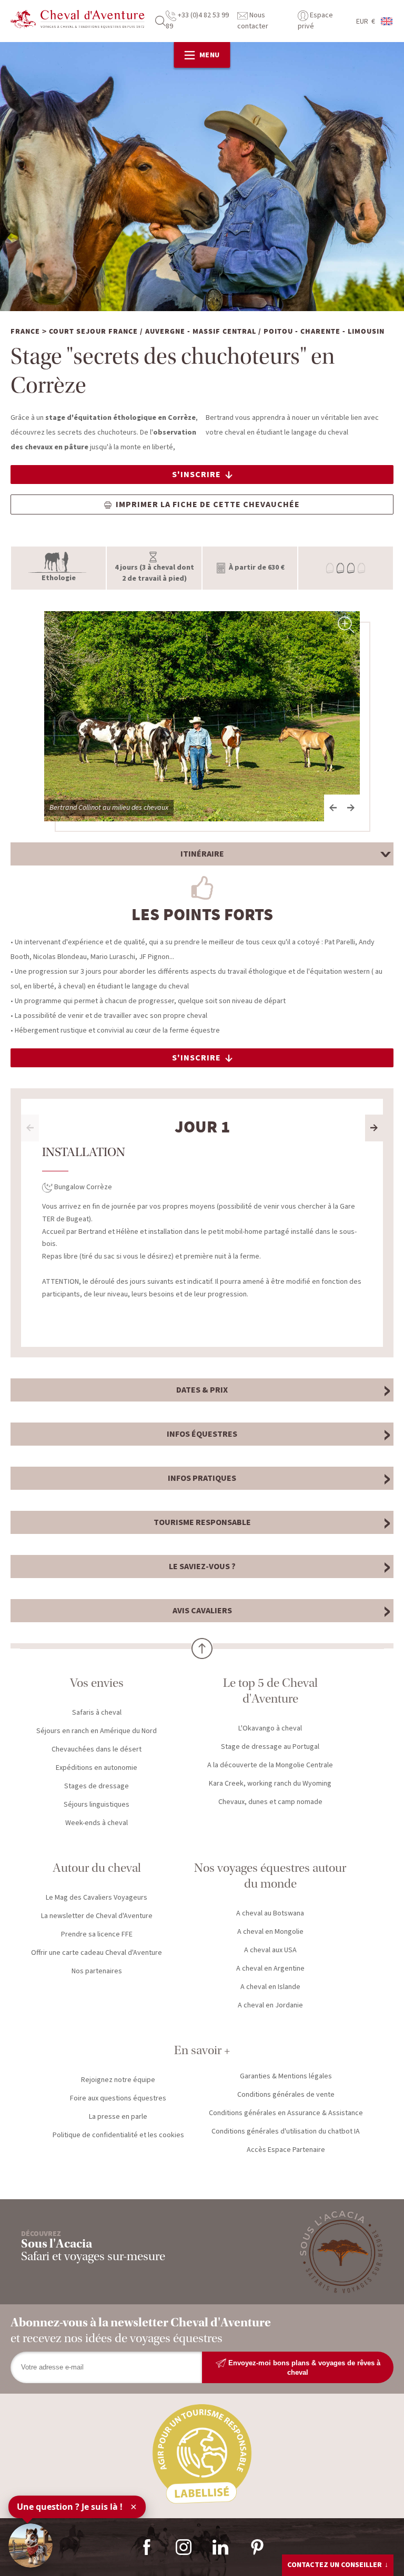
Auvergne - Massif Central (201, 332)
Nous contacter (253, 21)
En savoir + (202, 2050)
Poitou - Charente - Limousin (324, 332)
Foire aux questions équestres (118, 2098)
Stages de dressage (97, 1786)
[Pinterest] (257, 2547)
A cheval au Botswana (270, 1913)
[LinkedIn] (220, 2547)
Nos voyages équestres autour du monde (270, 1876)
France (25, 332)
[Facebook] (147, 2547)
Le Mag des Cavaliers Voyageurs (97, 1898)
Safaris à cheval (97, 1713)
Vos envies (97, 1683)
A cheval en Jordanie (270, 2005)
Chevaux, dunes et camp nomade (270, 1802)
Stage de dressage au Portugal (270, 1747)
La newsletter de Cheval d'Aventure (97, 1916)
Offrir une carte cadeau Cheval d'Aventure (97, 1953)
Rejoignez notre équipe (118, 2080)
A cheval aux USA (270, 1950)
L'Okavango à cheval (270, 1728)
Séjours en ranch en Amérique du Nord (97, 1731)
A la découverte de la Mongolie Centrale (270, 1765)
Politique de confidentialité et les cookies (118, 2135)
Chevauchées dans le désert (97, 1749)
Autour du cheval (97, 1868)
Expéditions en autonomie (97, 1768)
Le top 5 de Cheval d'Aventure (270, 1691)
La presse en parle (118, 2117)
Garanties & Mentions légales (286, 2076)
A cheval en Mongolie (270, 1932)
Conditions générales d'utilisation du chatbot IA (286, 2131)
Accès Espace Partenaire (286, 2150)
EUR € (366, 22)
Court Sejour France (93, 332)
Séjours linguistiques (97, 1805)
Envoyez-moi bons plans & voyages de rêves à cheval (303, 2368)
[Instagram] (184, 2547)
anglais (387, 21)
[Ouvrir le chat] (31, 2546)
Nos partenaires (97, 1971)
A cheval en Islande (270, 1987)
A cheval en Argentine (270, 1969)
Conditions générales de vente (286, 2095)
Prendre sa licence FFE (97, 1934)
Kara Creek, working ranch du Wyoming (270, 1784)
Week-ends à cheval (97, 1823)
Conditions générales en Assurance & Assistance (286, 2113)
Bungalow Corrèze (82, 1187)
